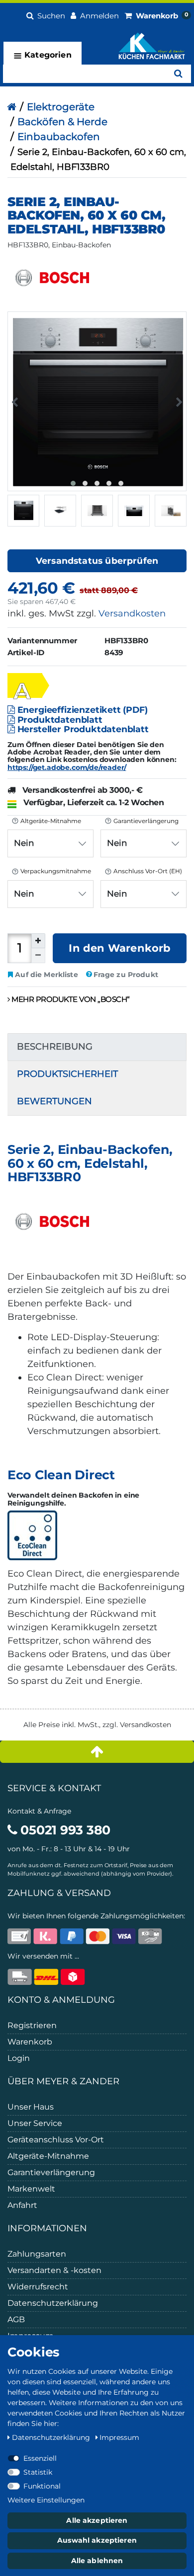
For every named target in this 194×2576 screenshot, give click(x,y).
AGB (16, 2319)
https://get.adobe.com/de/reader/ (67, 767)
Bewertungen (54, 1101)
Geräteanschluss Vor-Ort (56, 2140)
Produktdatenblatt (59, 720)
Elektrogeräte (61, 107)
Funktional (42, 2486)
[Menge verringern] (38, 956)
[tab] (97, 1047)
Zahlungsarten (37, 2254)
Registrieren (32, 2025)
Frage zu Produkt (126, 975)
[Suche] (178, 74)
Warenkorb (30, 2042)
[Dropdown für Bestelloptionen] (14, 830)
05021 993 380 (64, 1830)
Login (19, 2058)
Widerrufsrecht (38, 2287)
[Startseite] (12, 107)
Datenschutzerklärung (53, 2303)
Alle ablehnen (97, 2561)
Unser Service (35, 2123)
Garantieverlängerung (51, 2172)
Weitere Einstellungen (46, 2500)
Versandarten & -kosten (54, 2270)
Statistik (38, 2472)
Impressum (119, 2437)
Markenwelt (31, 2189)
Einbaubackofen (59, 137)
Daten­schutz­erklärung (52, 2437)
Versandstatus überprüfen (97, 561)
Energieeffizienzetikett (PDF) (81, 710)
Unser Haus (31, 2107)
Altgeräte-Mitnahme (48, 2156)
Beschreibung (55, 1047)
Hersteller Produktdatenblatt (82, 729)
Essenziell (40, 2458)
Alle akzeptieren (97, 2520)
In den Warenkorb (119, 948)
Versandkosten (132, 613)
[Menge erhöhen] (38, 941)
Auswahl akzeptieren (97, 2540)
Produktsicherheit (67, 1074)
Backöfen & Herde (62, 122)
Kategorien (47, 55)
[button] (46, 15)
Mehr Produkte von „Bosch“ (70, 999)
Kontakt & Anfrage (39, 1811)
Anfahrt (22, 2205)
